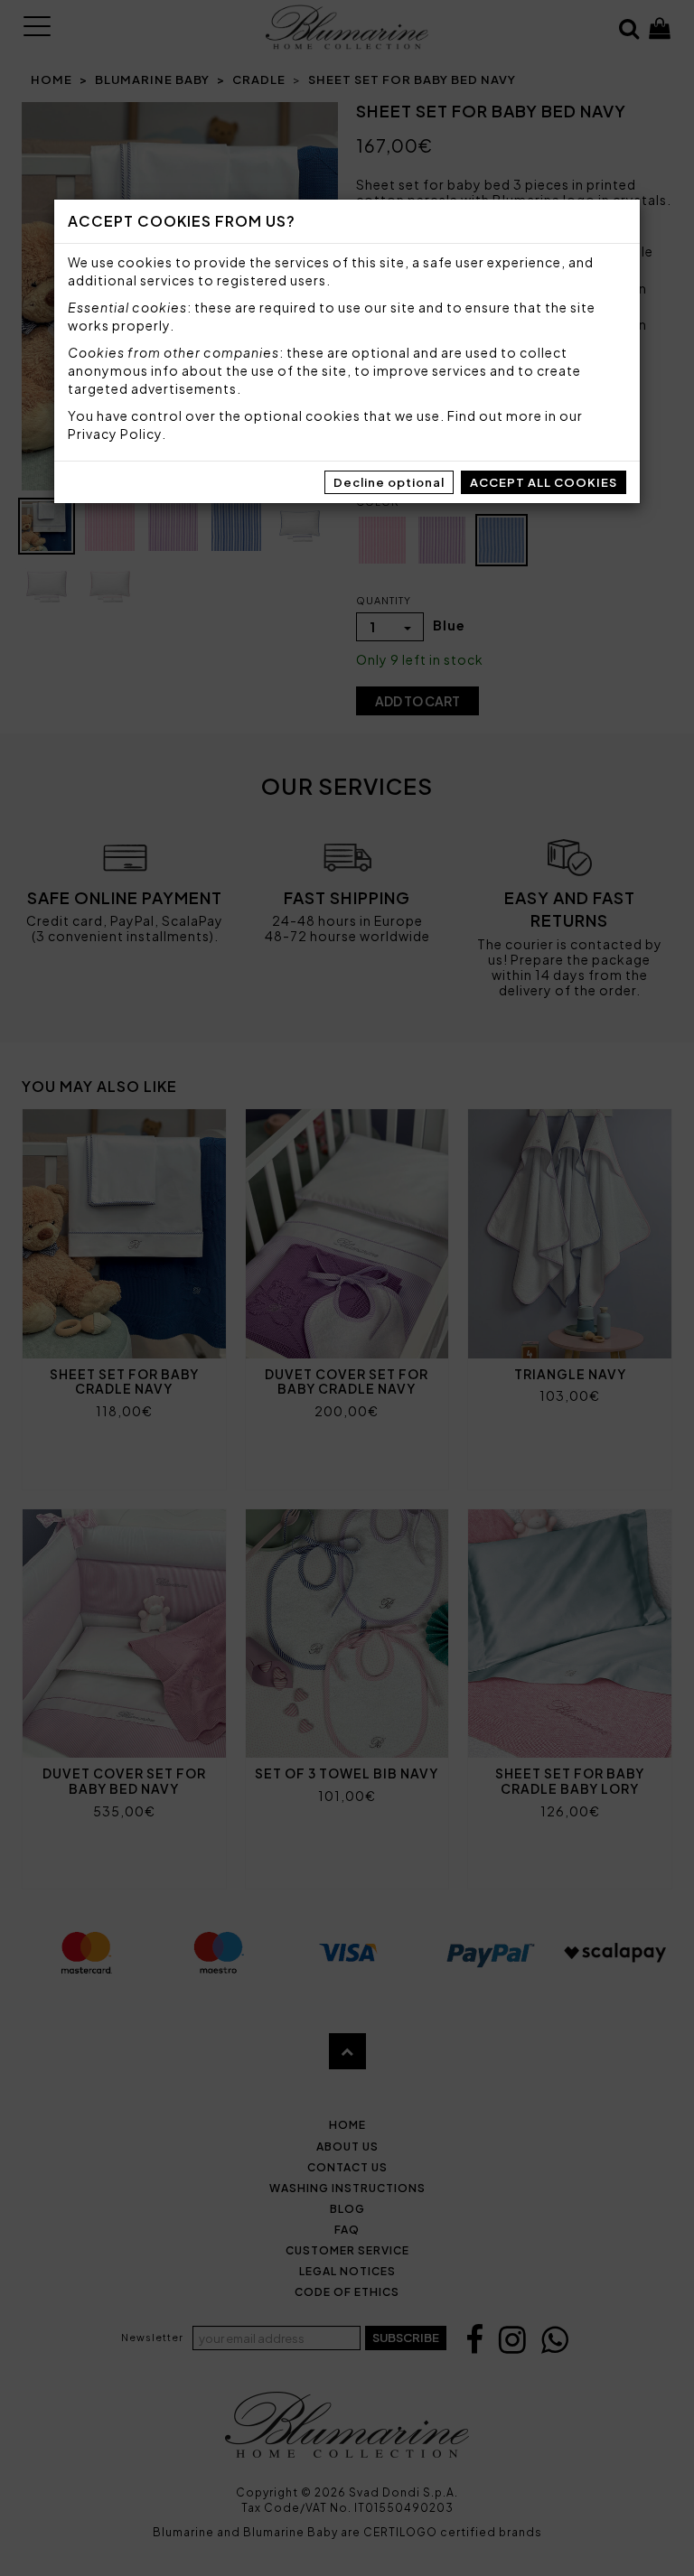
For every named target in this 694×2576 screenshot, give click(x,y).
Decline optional (389, 482)
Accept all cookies (544, 482)
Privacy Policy (115, 434)
